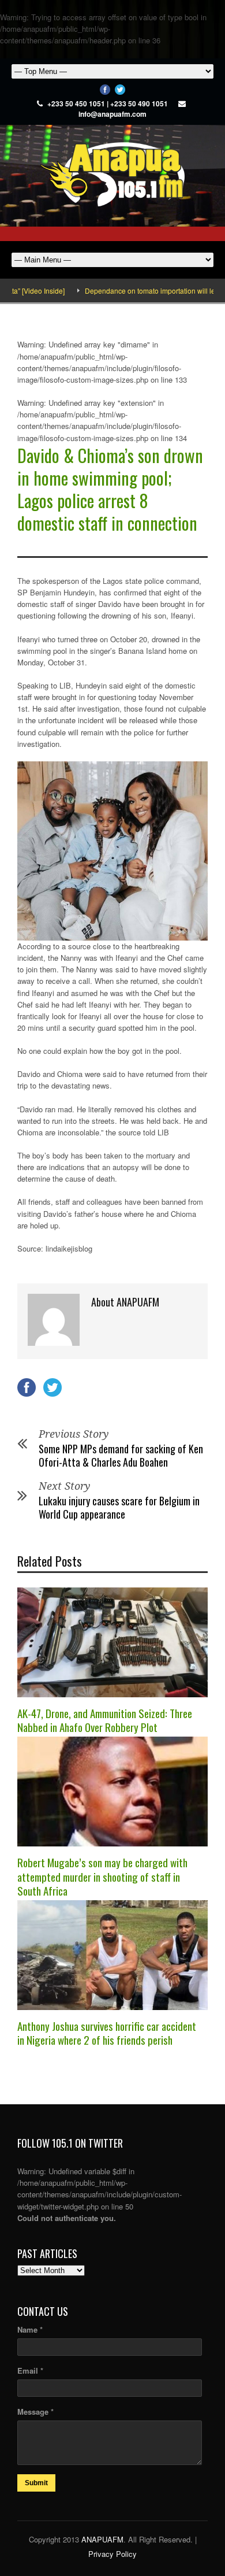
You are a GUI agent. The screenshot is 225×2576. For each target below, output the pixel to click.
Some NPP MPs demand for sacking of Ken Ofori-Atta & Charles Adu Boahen (121, 1455)
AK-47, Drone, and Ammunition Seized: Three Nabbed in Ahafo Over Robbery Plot (105, 1720)
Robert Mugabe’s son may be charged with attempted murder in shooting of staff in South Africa (102, 1876)
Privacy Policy (112, 2554)
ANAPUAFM (102, 2539)
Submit (36, 2483)
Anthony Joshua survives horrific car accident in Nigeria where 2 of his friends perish (107, 2033)
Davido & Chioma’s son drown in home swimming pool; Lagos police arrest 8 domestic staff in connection (110, 489)
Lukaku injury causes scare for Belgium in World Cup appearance (119, 1507)
